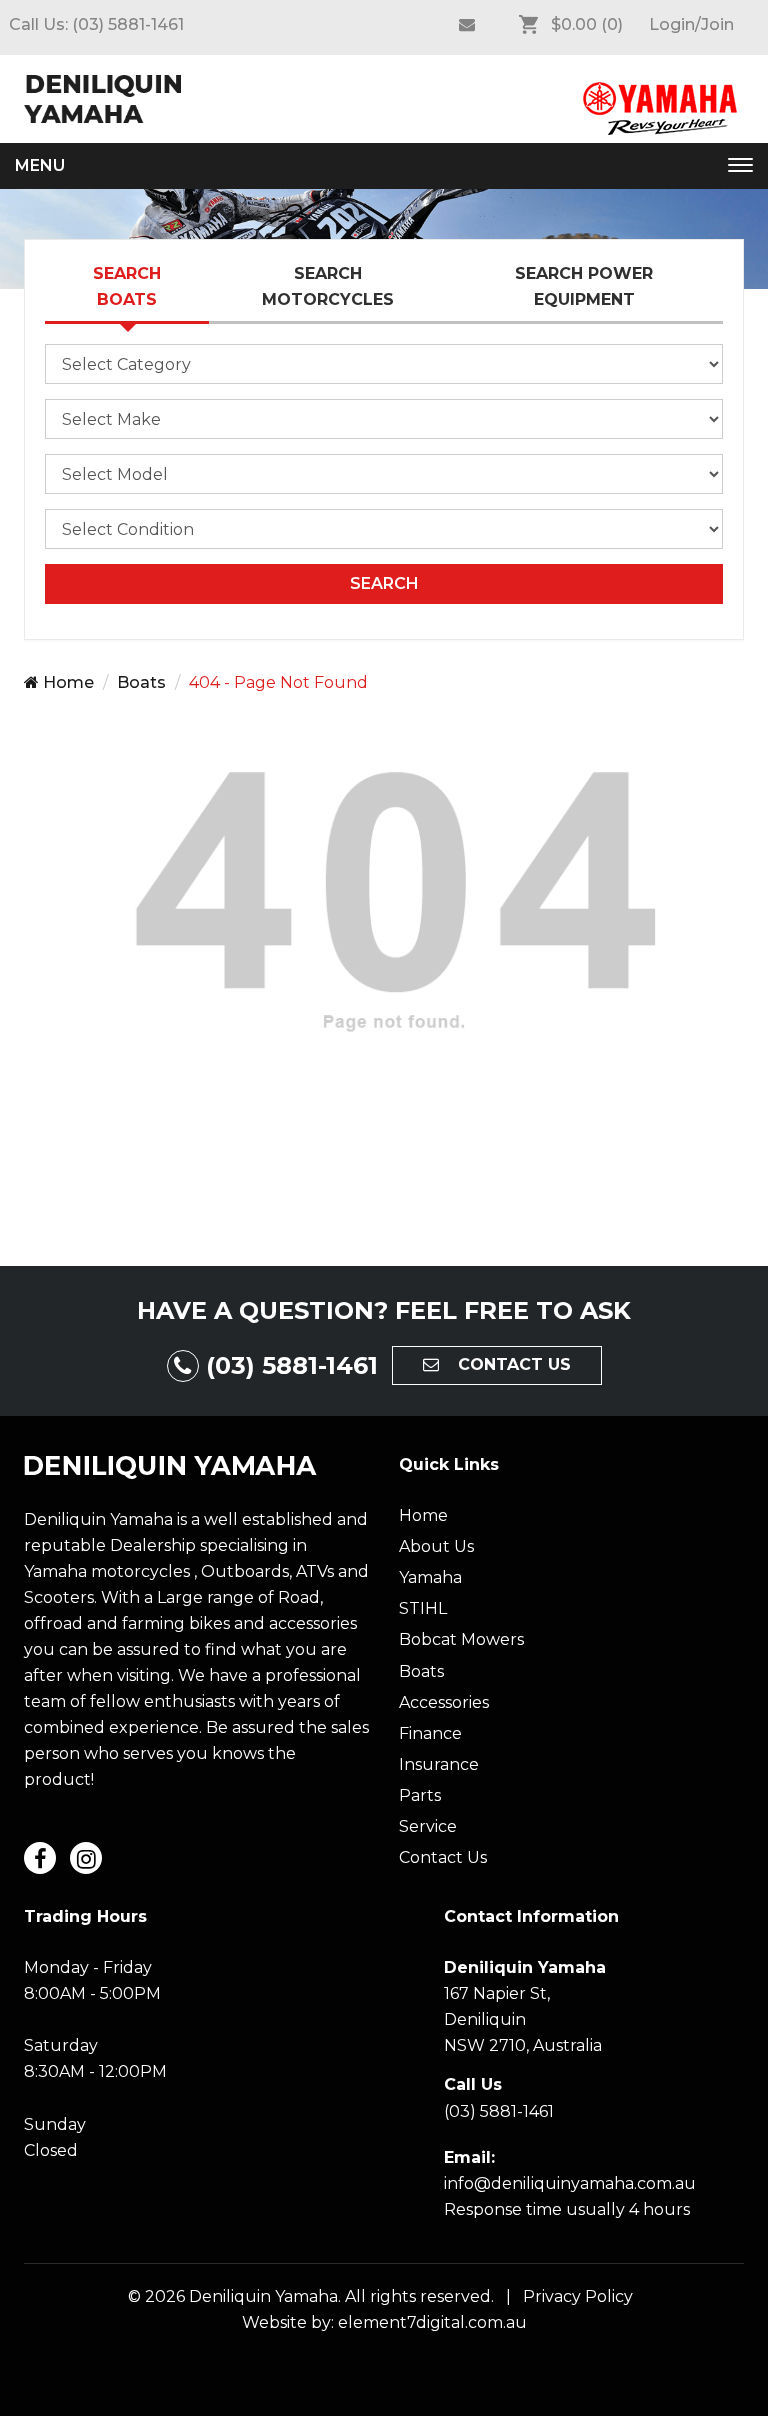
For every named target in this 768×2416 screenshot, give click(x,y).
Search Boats (127, 286)
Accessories (444, 1702)
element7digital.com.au (432, 2322)
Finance (430, 1733)
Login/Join (691, 24)
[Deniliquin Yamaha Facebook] (467, 25)
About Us (436, 1546)
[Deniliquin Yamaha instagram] (86, 1858)
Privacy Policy (574, 2296)
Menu (40, 165)
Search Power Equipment (584, 286)
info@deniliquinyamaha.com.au (570, 2183)
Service (428, 1826)
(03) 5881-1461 (128, 24)
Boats (141, 682)
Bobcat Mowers (461, 1639)
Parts (420, 1795)
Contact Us (443, 1857)
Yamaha (430, 1577)
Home (66, 682)
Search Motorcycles (328, 286)
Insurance (439, 1764)
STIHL (423, 1608)
